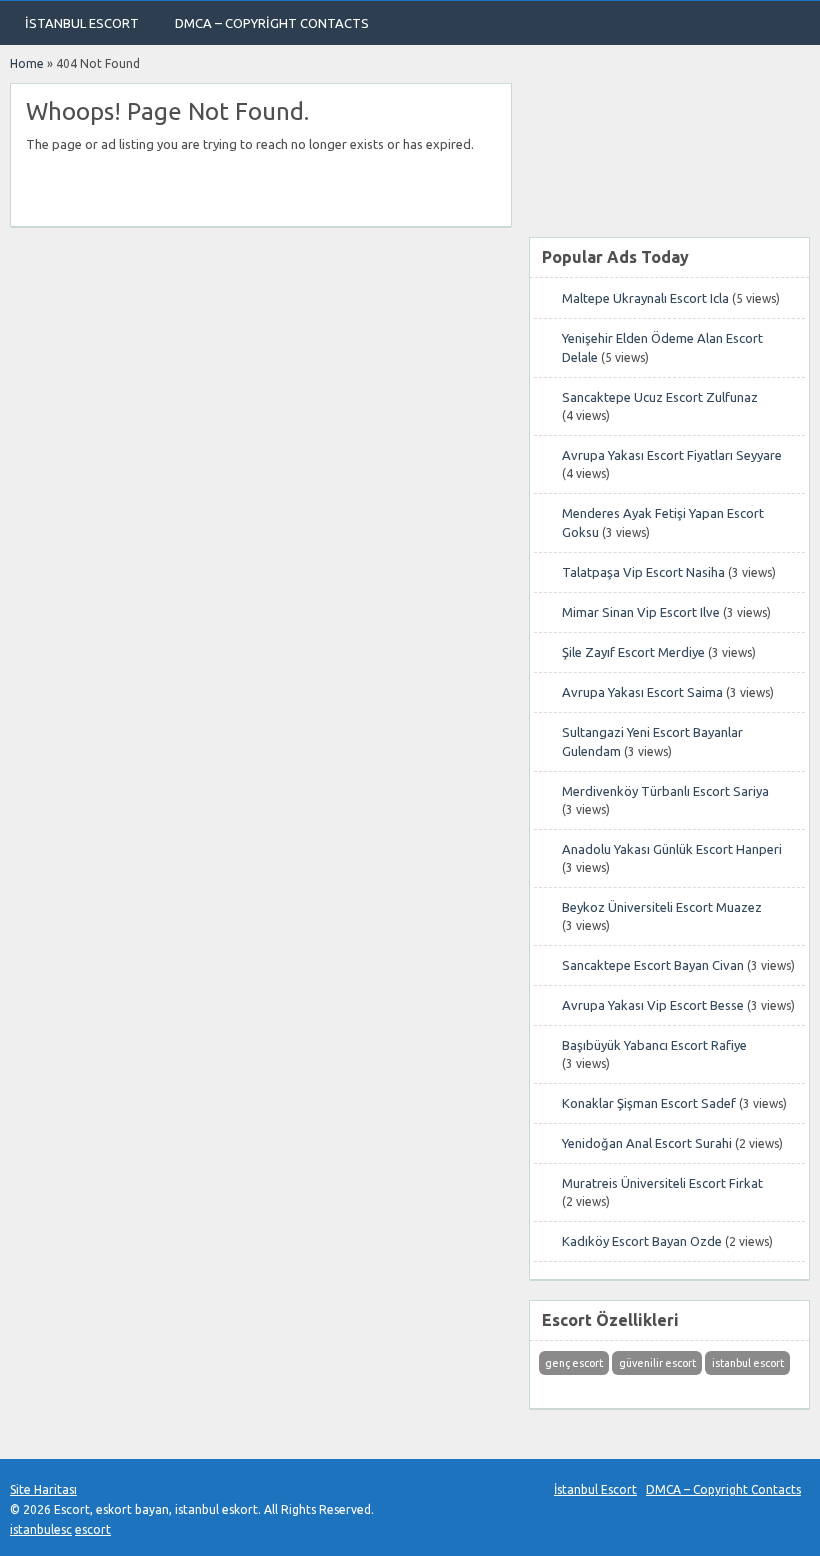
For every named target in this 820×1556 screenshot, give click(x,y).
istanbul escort (748, 1363)
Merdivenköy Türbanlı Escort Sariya (665, 791)
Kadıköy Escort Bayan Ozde (642, 1241)
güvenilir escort (657, 1363)
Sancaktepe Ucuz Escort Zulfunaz (660, 397)
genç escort (574, 1363)
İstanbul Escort (82, 23)
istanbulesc (41, 1529)
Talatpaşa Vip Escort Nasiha (643, 572)
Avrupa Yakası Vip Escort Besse (653, 1005)
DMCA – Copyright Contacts (272, 23)
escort (93, 1529)
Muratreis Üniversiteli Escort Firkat (662, 1183)
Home (27, 63)
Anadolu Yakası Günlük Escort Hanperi (672, 849)
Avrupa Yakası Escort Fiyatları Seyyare (672, 455)
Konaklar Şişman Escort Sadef (649, 1103)
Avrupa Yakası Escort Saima (642, 692)
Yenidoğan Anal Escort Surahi (647, 1143)
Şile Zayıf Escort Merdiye (633, 652)
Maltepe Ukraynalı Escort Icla (645, 298)
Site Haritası (43, 1489)
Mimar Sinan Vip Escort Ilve (641, 612)
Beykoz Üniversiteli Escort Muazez (662, 907)
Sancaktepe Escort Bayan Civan (653, 965)
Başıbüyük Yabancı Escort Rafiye (654, 1045)
